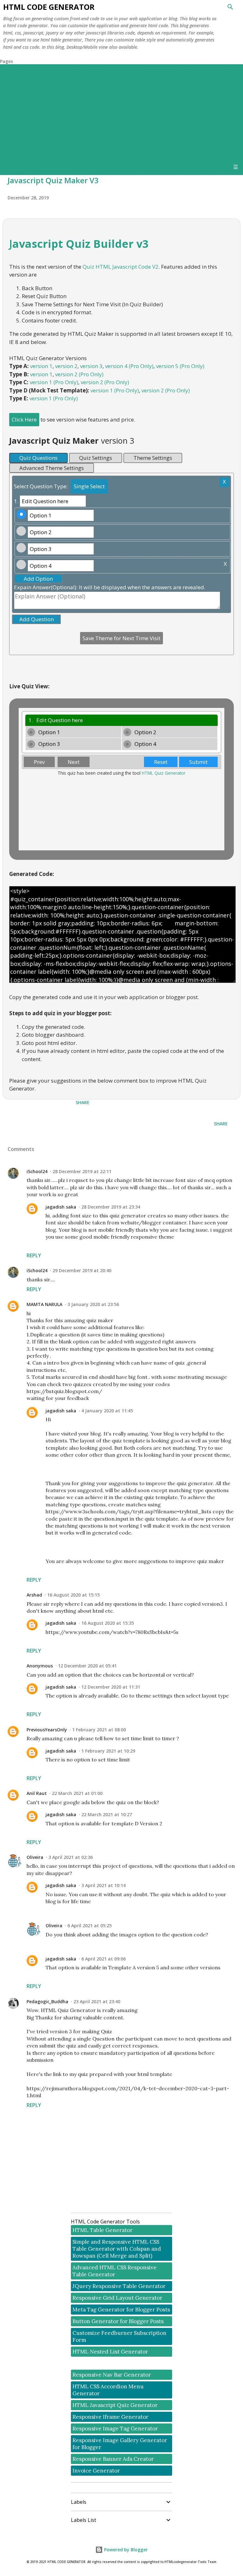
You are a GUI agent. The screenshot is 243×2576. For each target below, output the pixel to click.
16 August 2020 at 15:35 (108, 1623)
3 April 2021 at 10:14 (103, 1885)
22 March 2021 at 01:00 (77, 1793)
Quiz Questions (38, 458)
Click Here (24, 419)
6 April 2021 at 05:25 (90, 1926)
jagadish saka (61, 1207)
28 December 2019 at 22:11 (82, 1171)
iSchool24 (37, 1171)
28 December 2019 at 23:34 (111, 1207)
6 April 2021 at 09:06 (103, 1959)
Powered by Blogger (125, 2550)
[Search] (230, 7)
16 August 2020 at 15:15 (73, 1595)
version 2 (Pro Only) (79, 374)
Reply (34, 1255)
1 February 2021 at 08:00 (99, 1730)
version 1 (41, 366)
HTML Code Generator (49, 7)
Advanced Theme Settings (52, 468)
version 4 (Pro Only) (129, 366)
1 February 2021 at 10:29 (108, 1751)
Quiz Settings (96, 458)
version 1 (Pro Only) (54, 382)
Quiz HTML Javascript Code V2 (121, 267)
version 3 (91, 366)
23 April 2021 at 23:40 (97, 2001)
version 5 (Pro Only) (180, 366)
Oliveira (35, 1857)
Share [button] (83, 1102)
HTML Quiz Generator (164, 773)
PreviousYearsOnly (47, 1730)
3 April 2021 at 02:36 (71, 1857)
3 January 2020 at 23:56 (93, 1304)
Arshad (34, 1595)
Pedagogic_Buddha (47, 2001)
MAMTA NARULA (44, 1304)
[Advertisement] (121, 112)
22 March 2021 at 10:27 (107, 1814)
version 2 (66, 366)
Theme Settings (153, 458)
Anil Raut (37, 1793)
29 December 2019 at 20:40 (82, 1270)
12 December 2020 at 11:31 (111, 1687)
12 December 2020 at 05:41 (87, 1666)
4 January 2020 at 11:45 (107, 1411)
